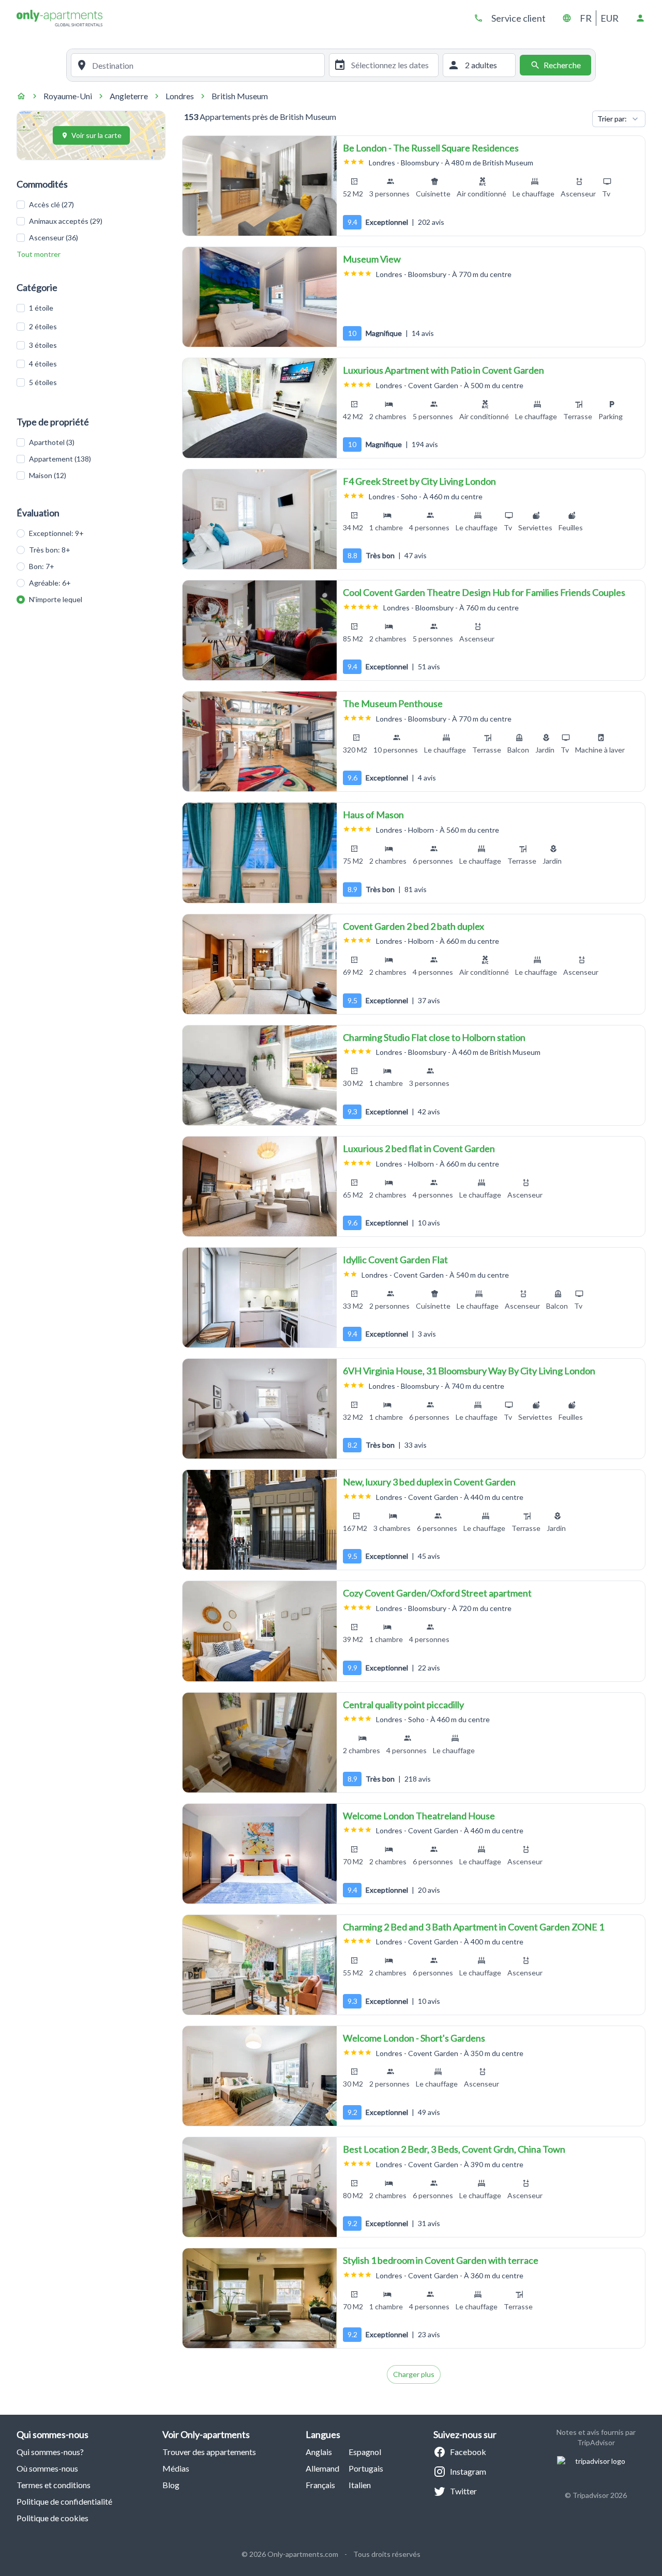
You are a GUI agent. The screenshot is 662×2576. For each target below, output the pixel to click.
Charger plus (414, 2374)
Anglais (319, 2452)
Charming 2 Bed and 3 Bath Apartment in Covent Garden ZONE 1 (473, 1927)
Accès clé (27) (51, 204)
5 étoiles (43, 382)
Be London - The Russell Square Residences (431, 148)
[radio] (21, 533)
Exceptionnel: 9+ (56, 533)
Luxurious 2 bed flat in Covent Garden (419, 1148)
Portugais (366, 2468)
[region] (260, 186)
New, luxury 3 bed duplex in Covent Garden (429, 1482)
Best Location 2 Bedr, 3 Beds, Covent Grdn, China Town (454, 2149)
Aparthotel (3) (52, 442)
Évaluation (38, 513)
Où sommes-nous (47, 2468)
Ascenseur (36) (54, 237)
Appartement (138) (60, 459)
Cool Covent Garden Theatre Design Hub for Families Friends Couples (484, 592)
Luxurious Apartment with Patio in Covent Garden (443, 370)
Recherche (562, 65)
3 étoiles (43, 345)
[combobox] (206, 65)
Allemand (322, 2468)
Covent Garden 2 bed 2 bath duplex (413, 926)
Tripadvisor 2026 (600, 2495)
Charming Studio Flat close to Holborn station (434, 1037)
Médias (176, 2468)
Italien (360, 2485)
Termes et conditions (54, 2485)
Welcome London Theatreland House (419, 1816)
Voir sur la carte (96, 135)
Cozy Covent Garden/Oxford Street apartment (437, 1593)
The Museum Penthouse (393, 703)
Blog (171, 2485)
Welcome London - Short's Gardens (414, 2038)
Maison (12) (48, 475)
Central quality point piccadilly (403, 1705)
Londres (180, 96)
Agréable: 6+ (50, 583)
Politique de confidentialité (64, 2501)
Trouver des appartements (209, 2452)
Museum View (372, 259)
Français (320, 2485)
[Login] (640, 18)
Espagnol (365, 2452)
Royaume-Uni (68, 96)
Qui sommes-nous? (50, 2452)
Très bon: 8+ (50, 550)
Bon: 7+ (42, 566)
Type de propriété (53, 422)
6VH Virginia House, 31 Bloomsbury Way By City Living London (469, 1371)
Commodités (42, 184)
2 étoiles (43, 326)
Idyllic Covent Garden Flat (395, 1260)
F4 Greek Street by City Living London (419, 481)
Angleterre (129, 96)
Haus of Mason (373, 815)
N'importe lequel (56, 599)
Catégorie (37, 287)
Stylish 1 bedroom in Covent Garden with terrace (441, 2260)
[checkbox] (21, 205)
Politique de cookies (52, 2518)
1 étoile (41, 308)
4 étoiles (43, 364)
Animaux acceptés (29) (66, 221)
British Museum (240, 96)
